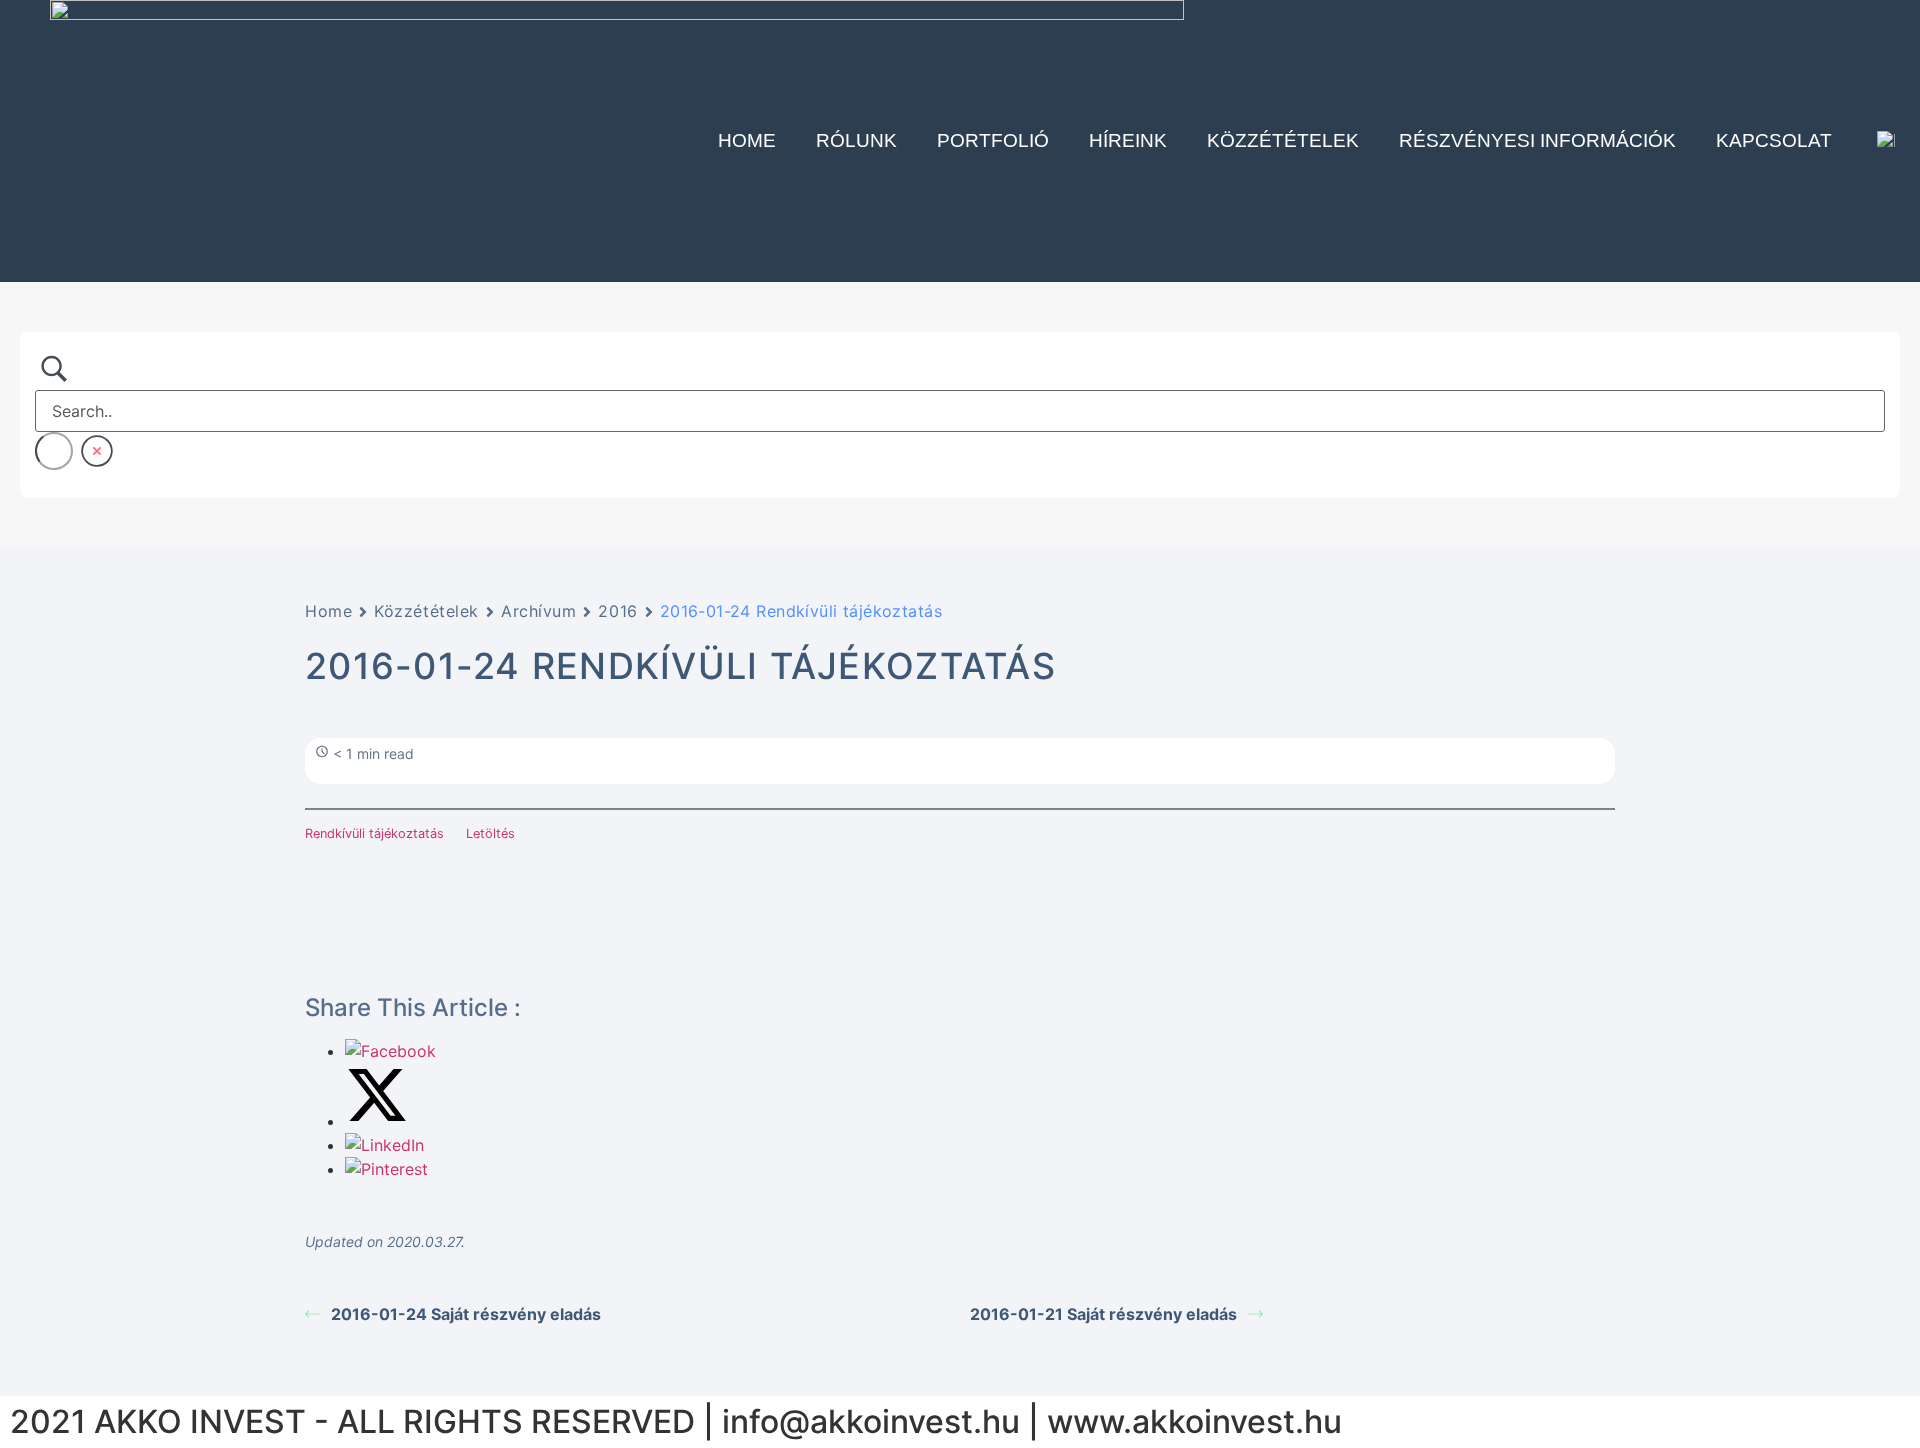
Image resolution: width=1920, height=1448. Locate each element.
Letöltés (490, 833)
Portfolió (993, 140)
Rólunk (856, 140)
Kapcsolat (1774, 140)
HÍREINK (1128, 140)
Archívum (538, 611)
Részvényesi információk (1537, 140)
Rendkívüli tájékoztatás (374, 833)
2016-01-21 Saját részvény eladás (1103, 1314)
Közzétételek (1283, 140)
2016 (617, 611)
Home (747, 140)
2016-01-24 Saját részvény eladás (466, 1314)
